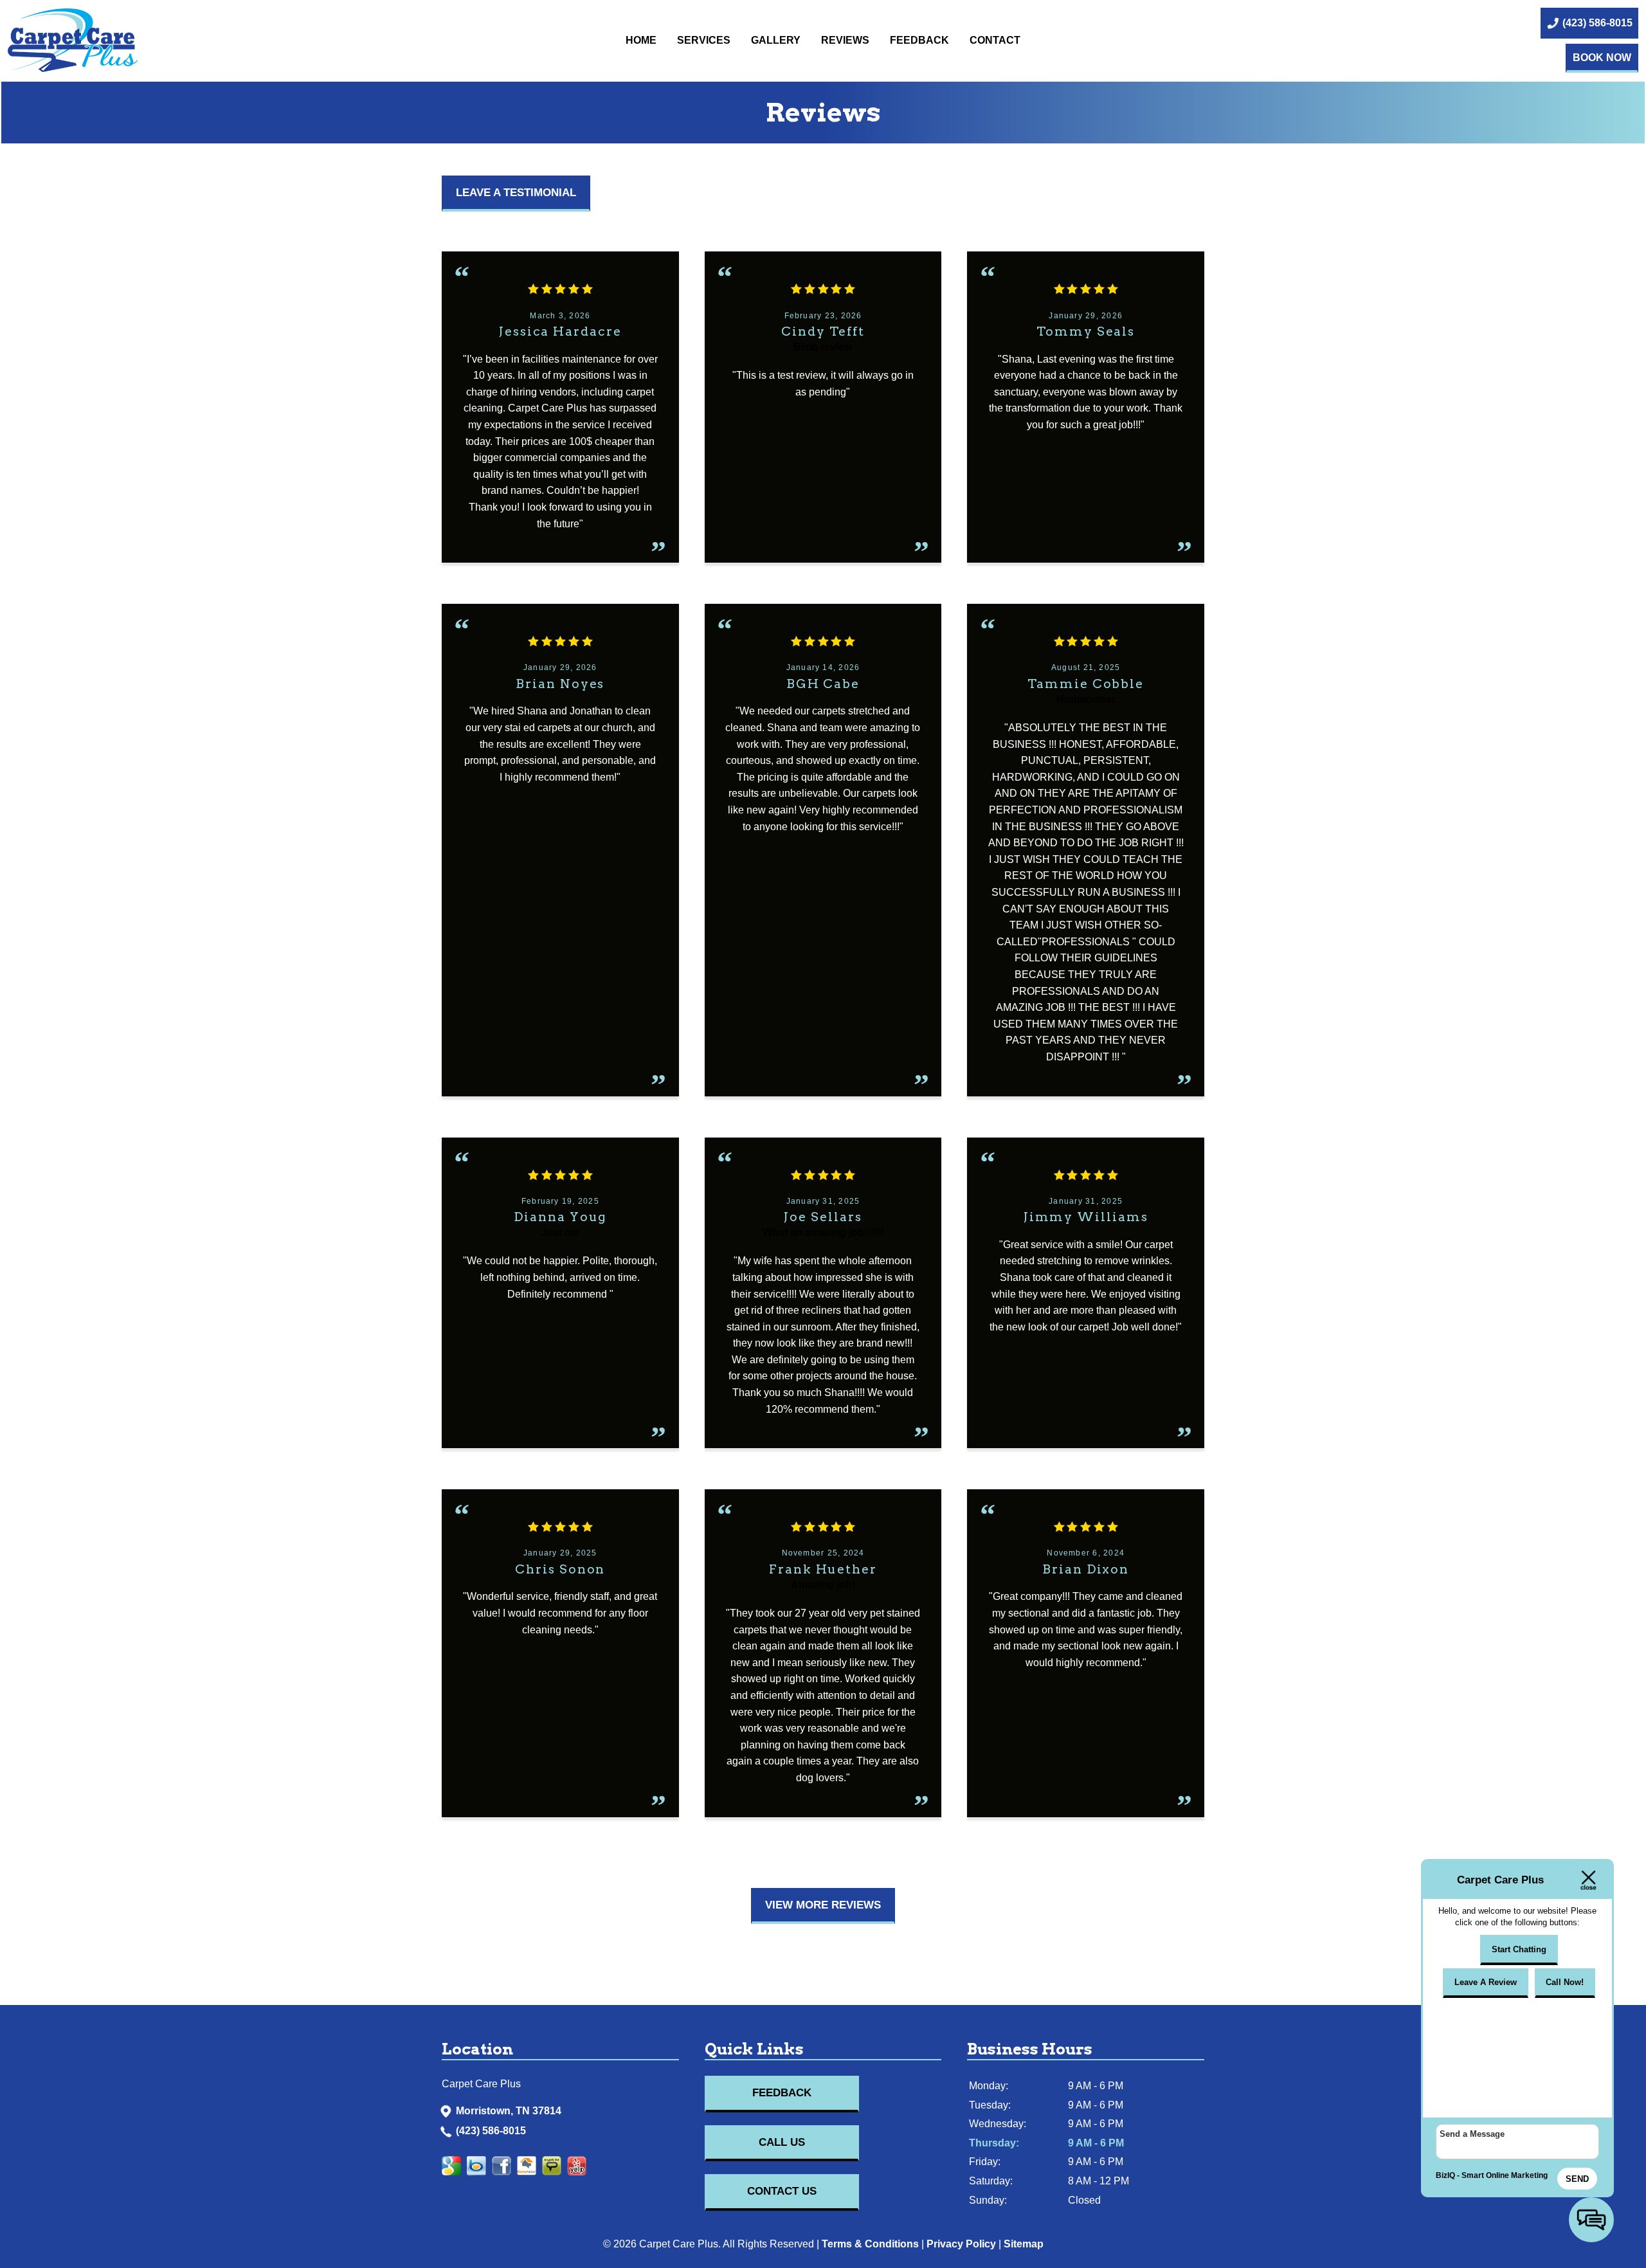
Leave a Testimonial (516, 193)
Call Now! (1565, 1982)
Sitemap (1024, 2244)
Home (641, 40)
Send (1577, 2179)
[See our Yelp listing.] (529, 2172)
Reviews (845, 40)
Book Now (1602, 58)
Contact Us (782, 2191)
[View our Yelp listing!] (504, 2172)
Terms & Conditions (870, 2244)
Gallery (776, 40)
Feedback (919, 40)
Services (704, 40)
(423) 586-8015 (491, 2131)
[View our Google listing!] (454, 2172)
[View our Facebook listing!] (479, 2172)
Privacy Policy (961, 2244)
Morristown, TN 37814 (509, 2111)
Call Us (782, 2142)
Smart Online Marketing (1505, 2175)
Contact (995, 40)
